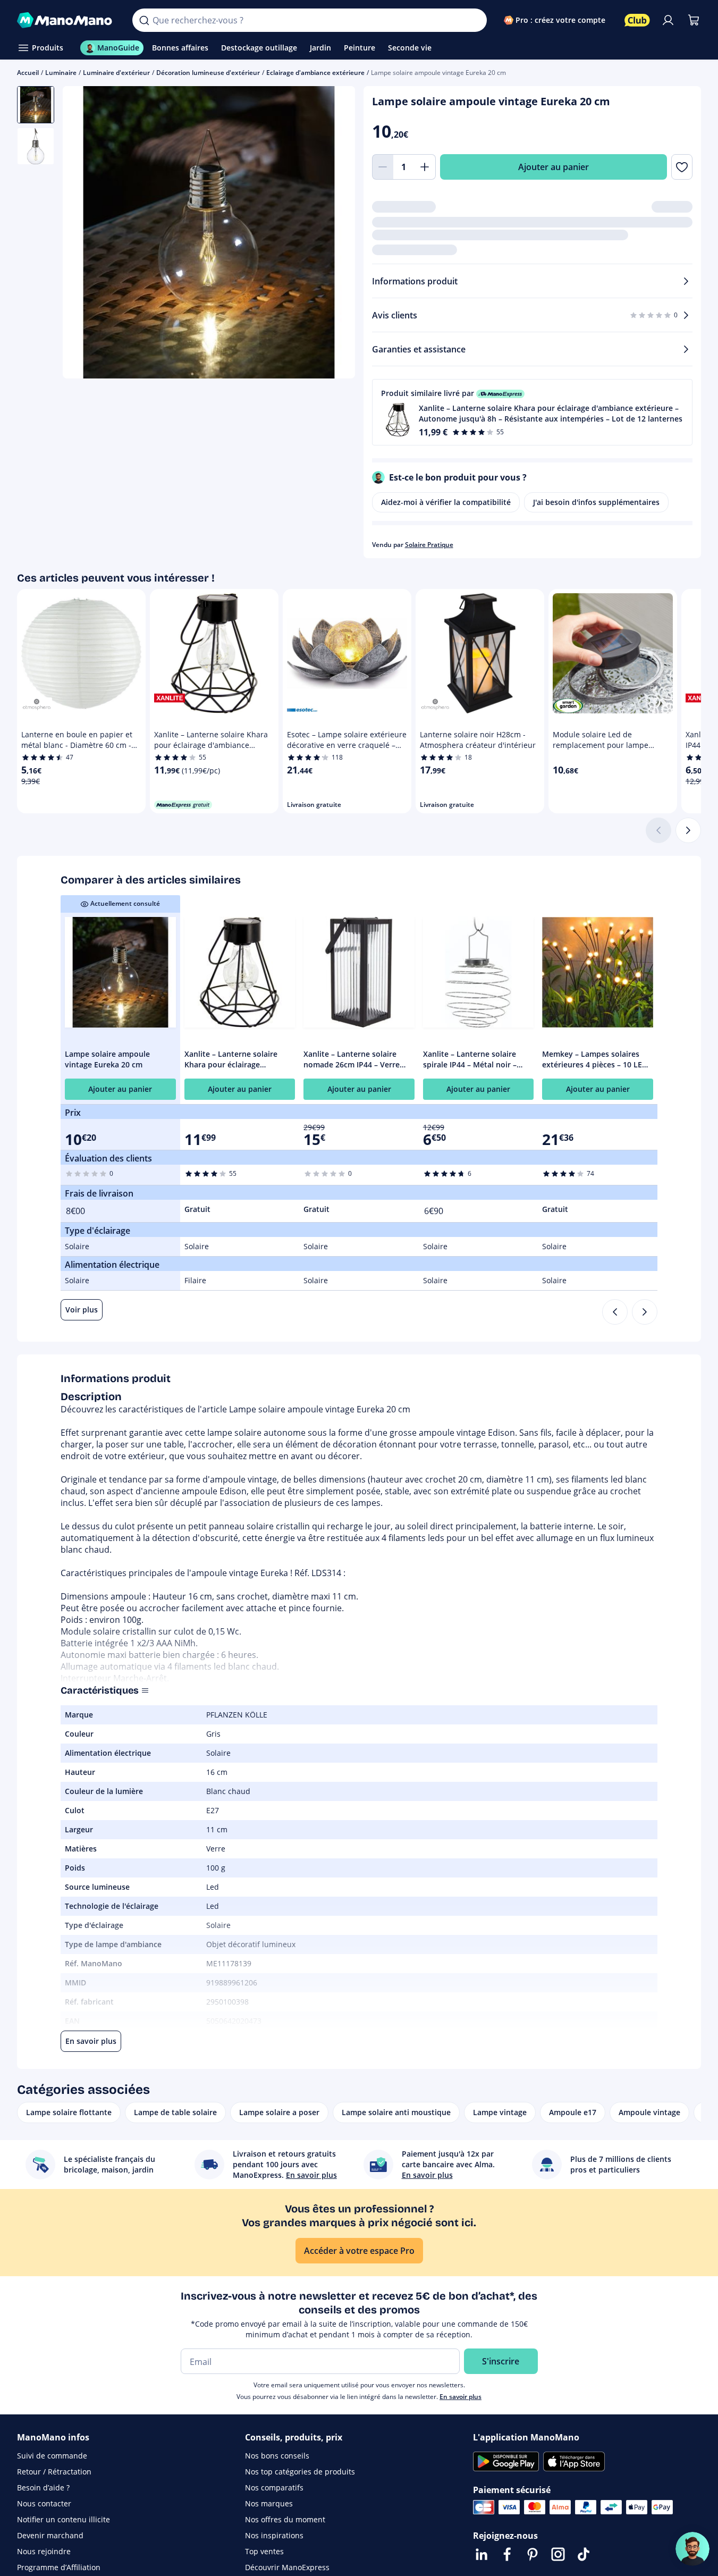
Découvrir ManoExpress (287, 2567)
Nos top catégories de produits (300, 2472)
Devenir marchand (50, 2535)
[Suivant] (688, 830)
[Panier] (694, 20)
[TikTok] (584, 2554)
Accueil (28, 73)
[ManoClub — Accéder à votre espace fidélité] (637, 20)
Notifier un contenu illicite (64, 2519)
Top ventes (264, 2551)
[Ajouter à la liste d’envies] (682, 167)
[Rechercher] (144, 20)
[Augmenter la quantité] (425, 167)
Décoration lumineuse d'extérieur (208, 73)
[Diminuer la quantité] (383, 167)
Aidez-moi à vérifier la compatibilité (446, 502)
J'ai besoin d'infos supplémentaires (596, 502)
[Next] (645, 1312)
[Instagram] (558, 2554)
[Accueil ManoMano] (66, 20)
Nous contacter (44, 2503)
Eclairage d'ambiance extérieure (315, 73)
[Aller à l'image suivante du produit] (334, 233)
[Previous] (615, 1312)
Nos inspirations (274, 2535)
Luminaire (61, 73)
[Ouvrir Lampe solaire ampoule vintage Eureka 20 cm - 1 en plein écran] (209, 232)
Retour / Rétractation (54, 2472)
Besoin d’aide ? (43, 2487)
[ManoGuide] (692, 2549)
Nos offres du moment (285, 2519)
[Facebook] (507, 2554)
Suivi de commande (52, 2456)
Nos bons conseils (277, 2456)
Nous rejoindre (44, 2551)
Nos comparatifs (274, 2487)
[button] (533, 412)
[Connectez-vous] (668, 20)
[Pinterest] (533, 2554)
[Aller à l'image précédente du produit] (84, 233)
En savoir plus (461, 2397)
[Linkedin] (482, 2554)
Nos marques (269, 2503)
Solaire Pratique (429, 545)
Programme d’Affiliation (59, 2567)
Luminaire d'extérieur (116, 73)
